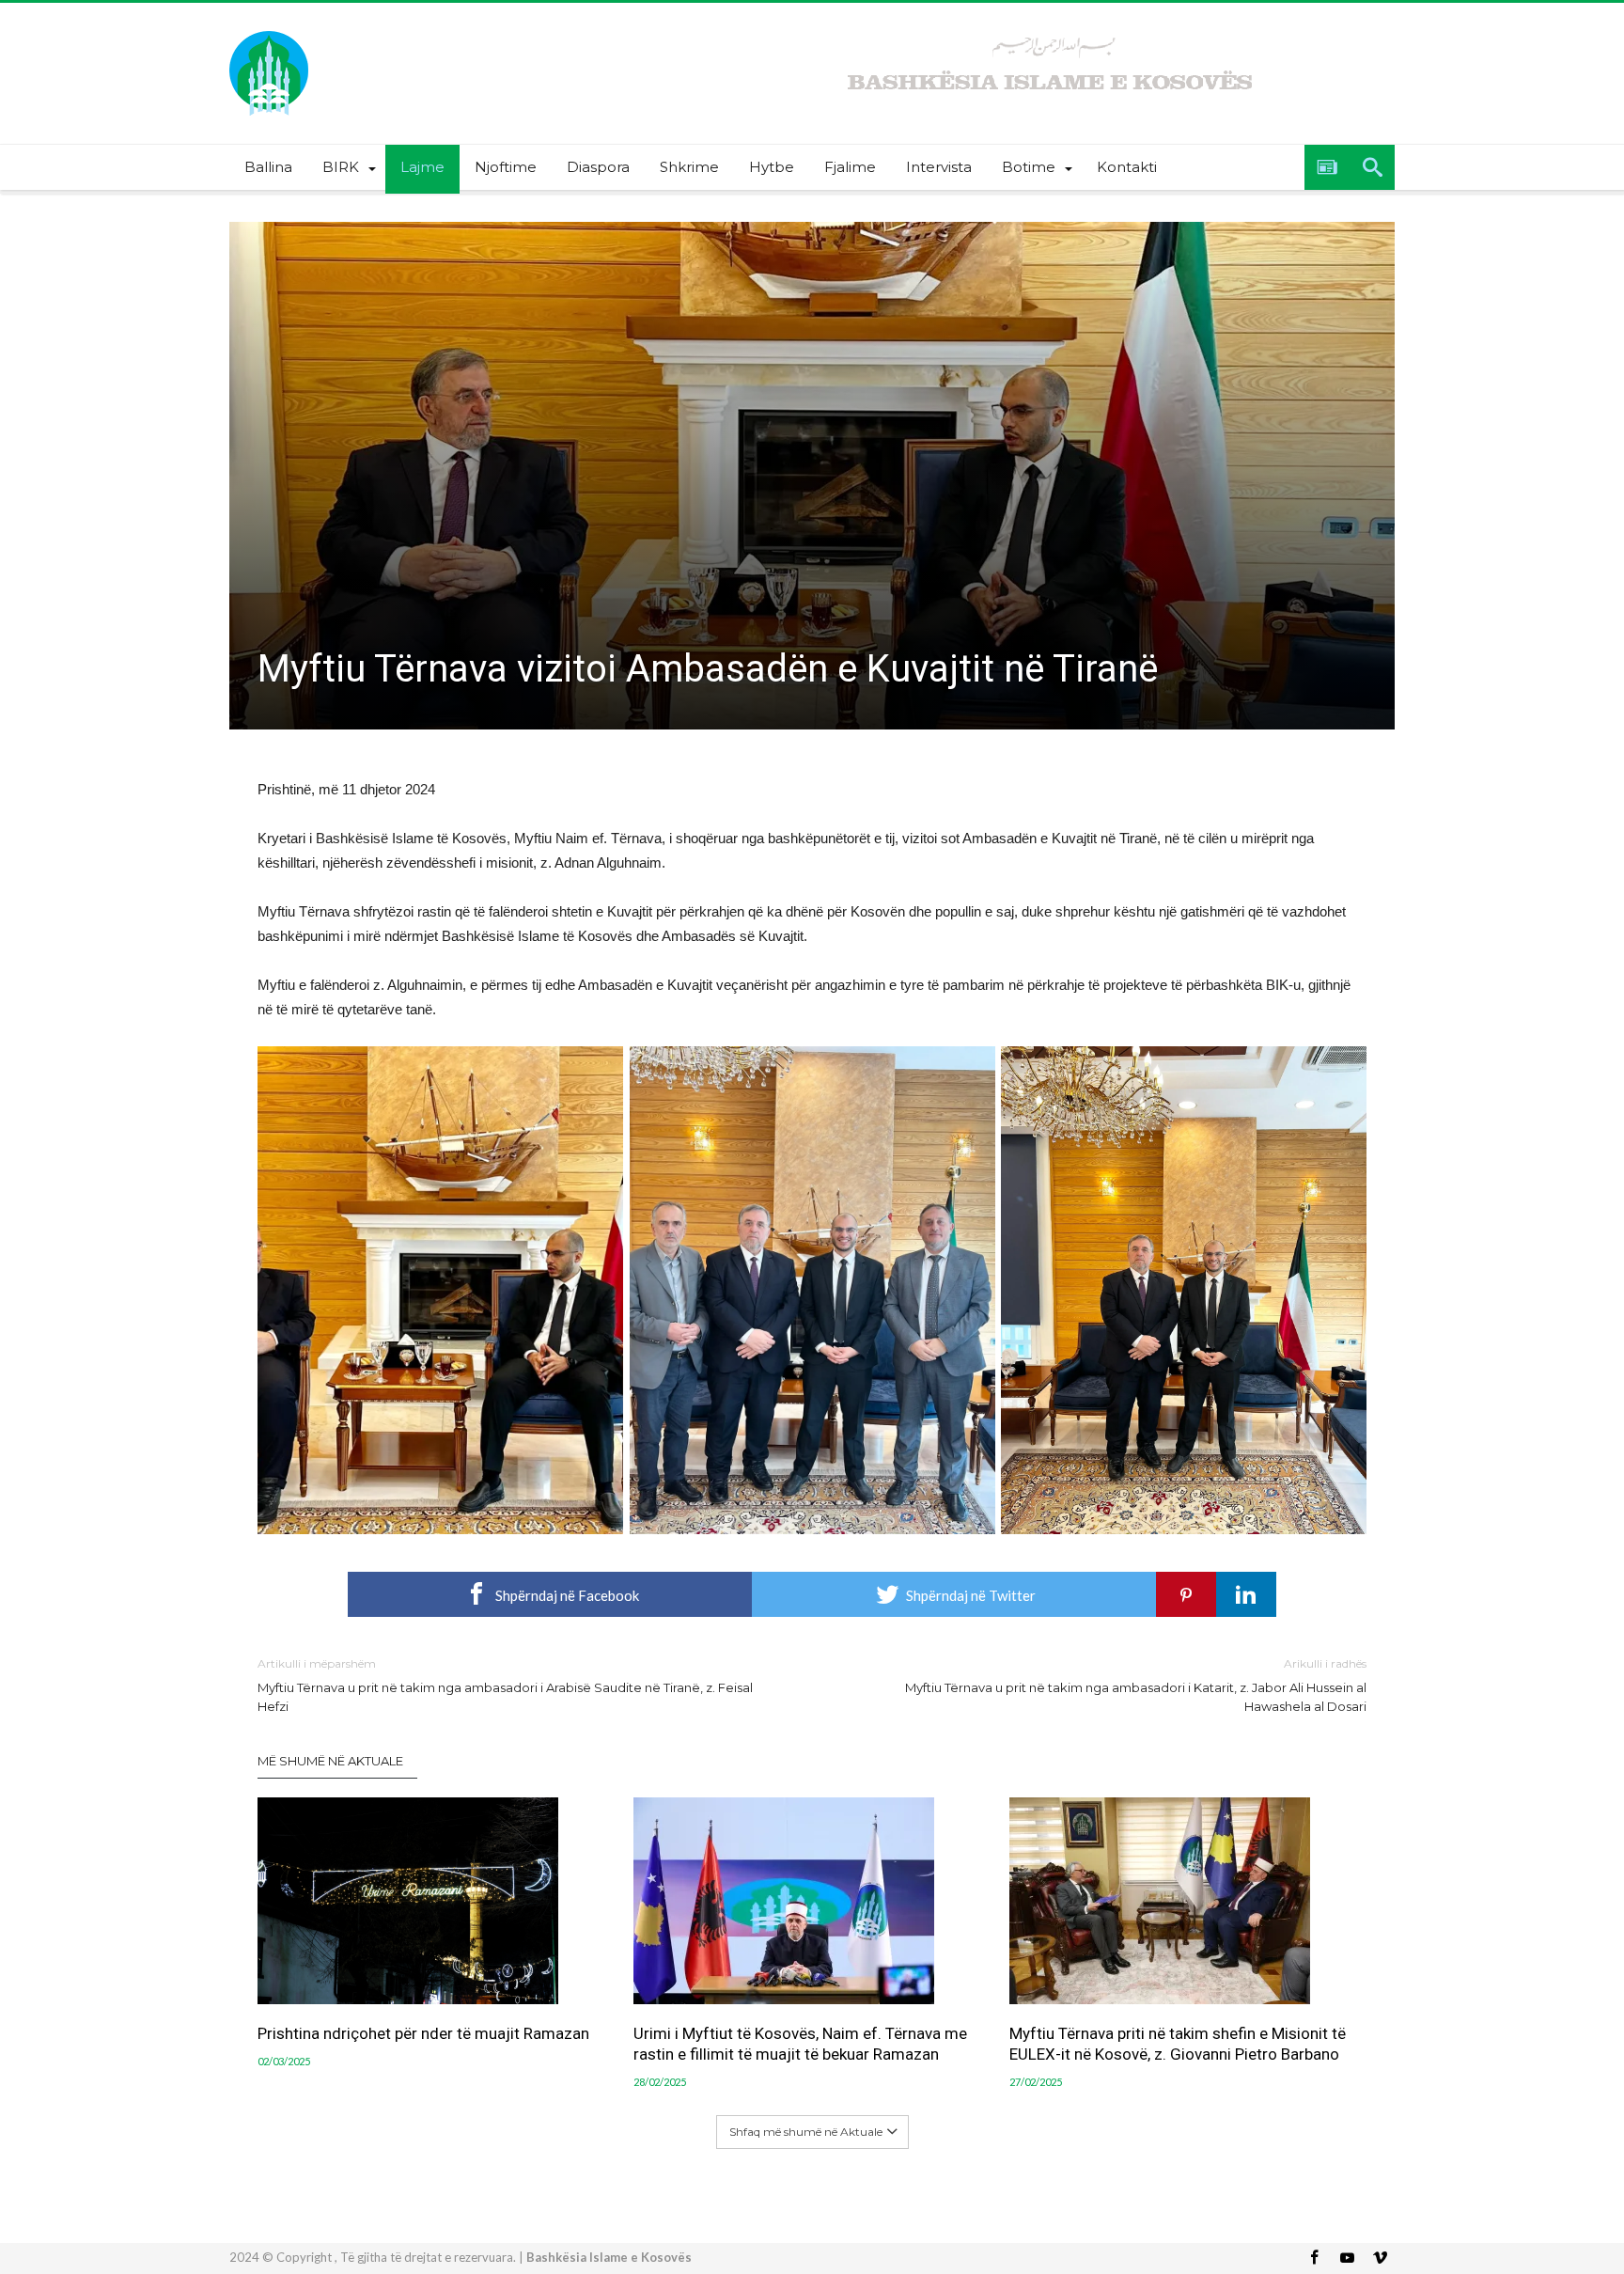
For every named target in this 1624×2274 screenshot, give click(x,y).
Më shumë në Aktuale (330, 1761)
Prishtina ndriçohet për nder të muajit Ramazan (423, 2033)
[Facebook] (1314, 2258)
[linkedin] (1246, 1594)
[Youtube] (1347, 2258)
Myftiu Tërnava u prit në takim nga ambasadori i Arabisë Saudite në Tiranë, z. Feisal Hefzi (505, 1685)
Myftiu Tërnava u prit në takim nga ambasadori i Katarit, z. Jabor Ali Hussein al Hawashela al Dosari (1136, 1685)
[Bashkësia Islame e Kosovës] (269, 31)
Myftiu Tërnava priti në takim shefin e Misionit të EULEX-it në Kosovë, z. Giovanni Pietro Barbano (1178, 2044)
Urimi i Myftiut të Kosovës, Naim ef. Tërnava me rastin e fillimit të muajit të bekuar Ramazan (800, 2044)
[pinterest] (1186, 1594)
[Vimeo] (1380, 2258)
